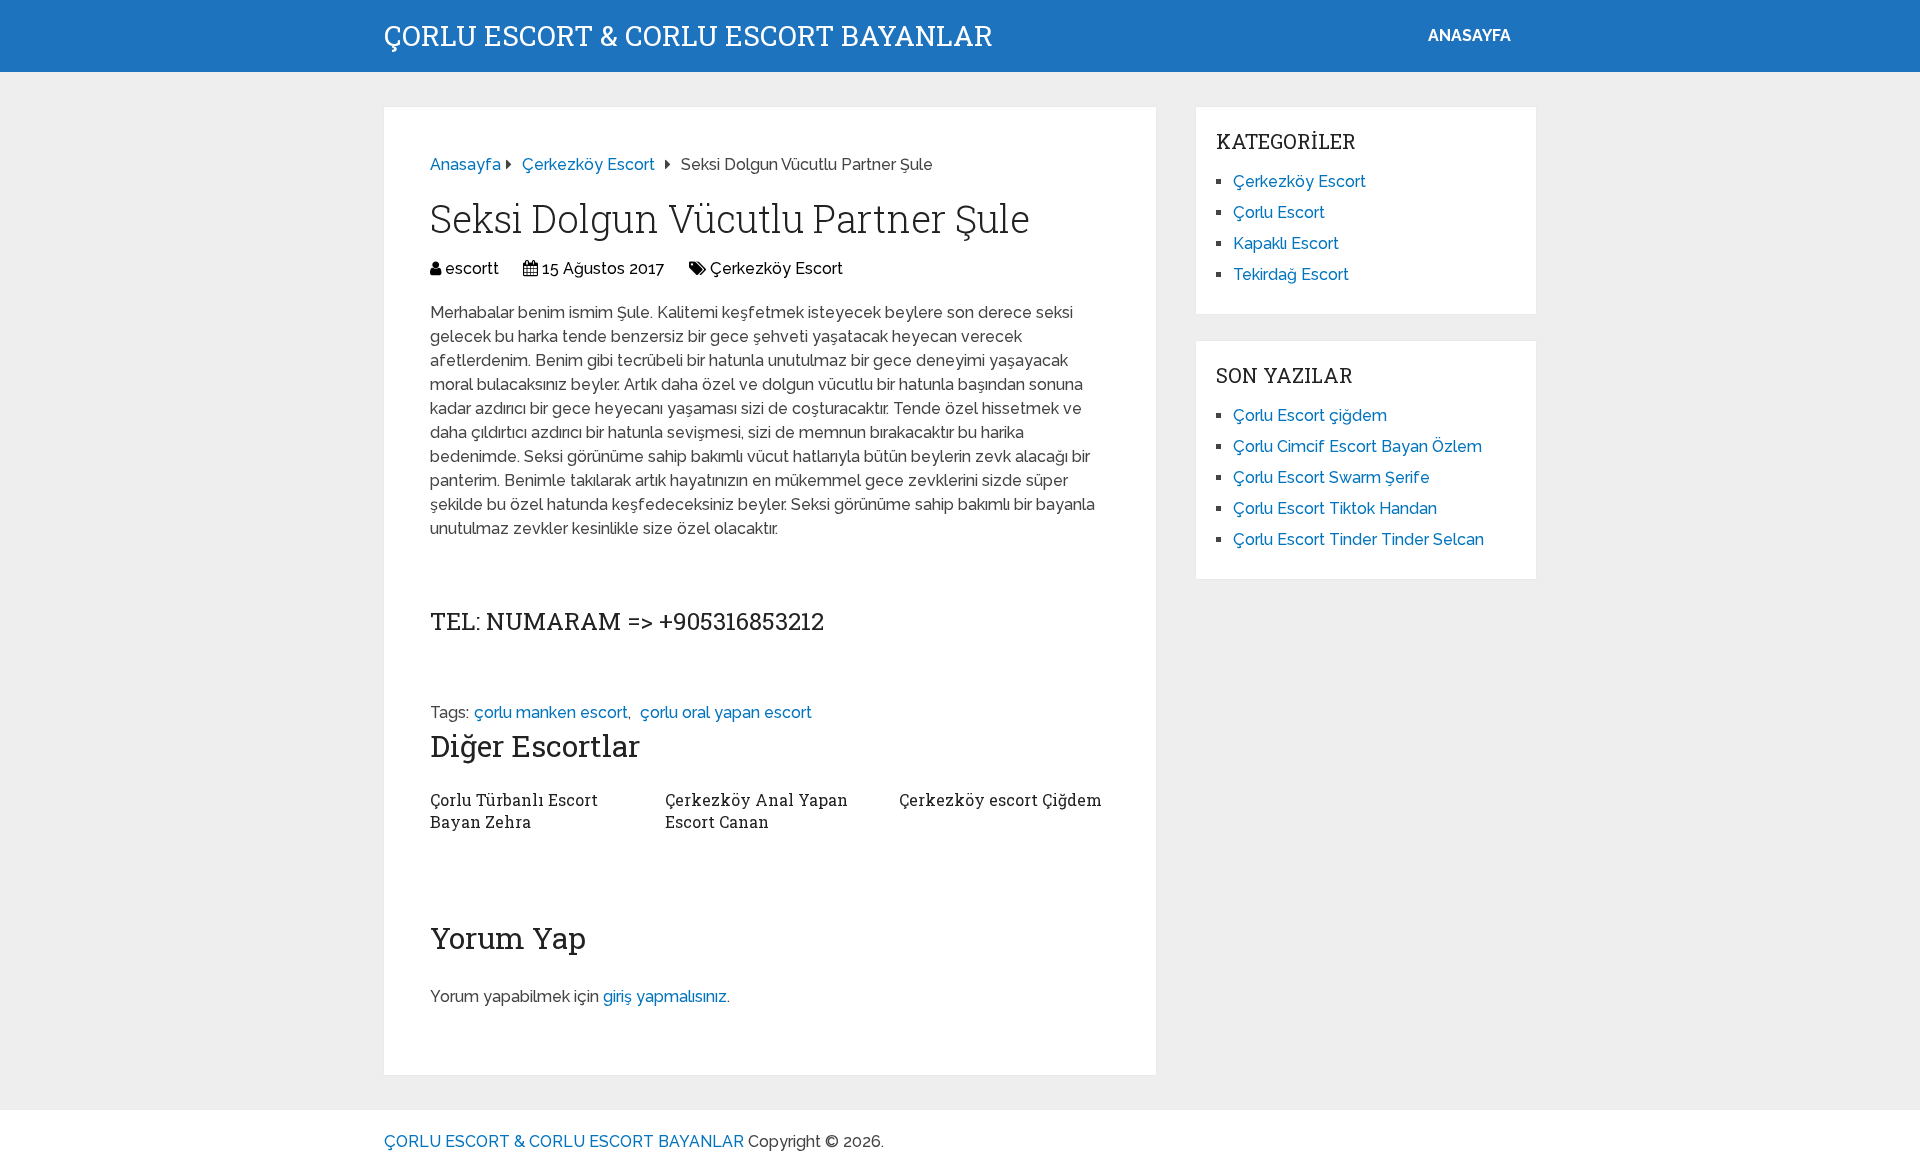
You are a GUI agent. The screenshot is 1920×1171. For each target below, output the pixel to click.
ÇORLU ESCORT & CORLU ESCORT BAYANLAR (688, 36)
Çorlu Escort (1279, 212)
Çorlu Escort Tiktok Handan (1335, 508)
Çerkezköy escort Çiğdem (1000, 799)
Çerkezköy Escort (776, 268)
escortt (472, 268)
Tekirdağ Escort (1291, 274)
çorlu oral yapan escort (726, 712)
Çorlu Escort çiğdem (1310, 415)
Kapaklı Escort (1286, 243)
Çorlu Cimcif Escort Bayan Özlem (1357, 446)
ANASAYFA (1469, 35)
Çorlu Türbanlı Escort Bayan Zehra (514, 810)
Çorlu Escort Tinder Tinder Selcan (1358, 539)
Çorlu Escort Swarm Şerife (1331, 477)
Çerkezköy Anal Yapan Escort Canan (756, 810)
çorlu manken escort (551, 712)
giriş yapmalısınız (665, 996)
